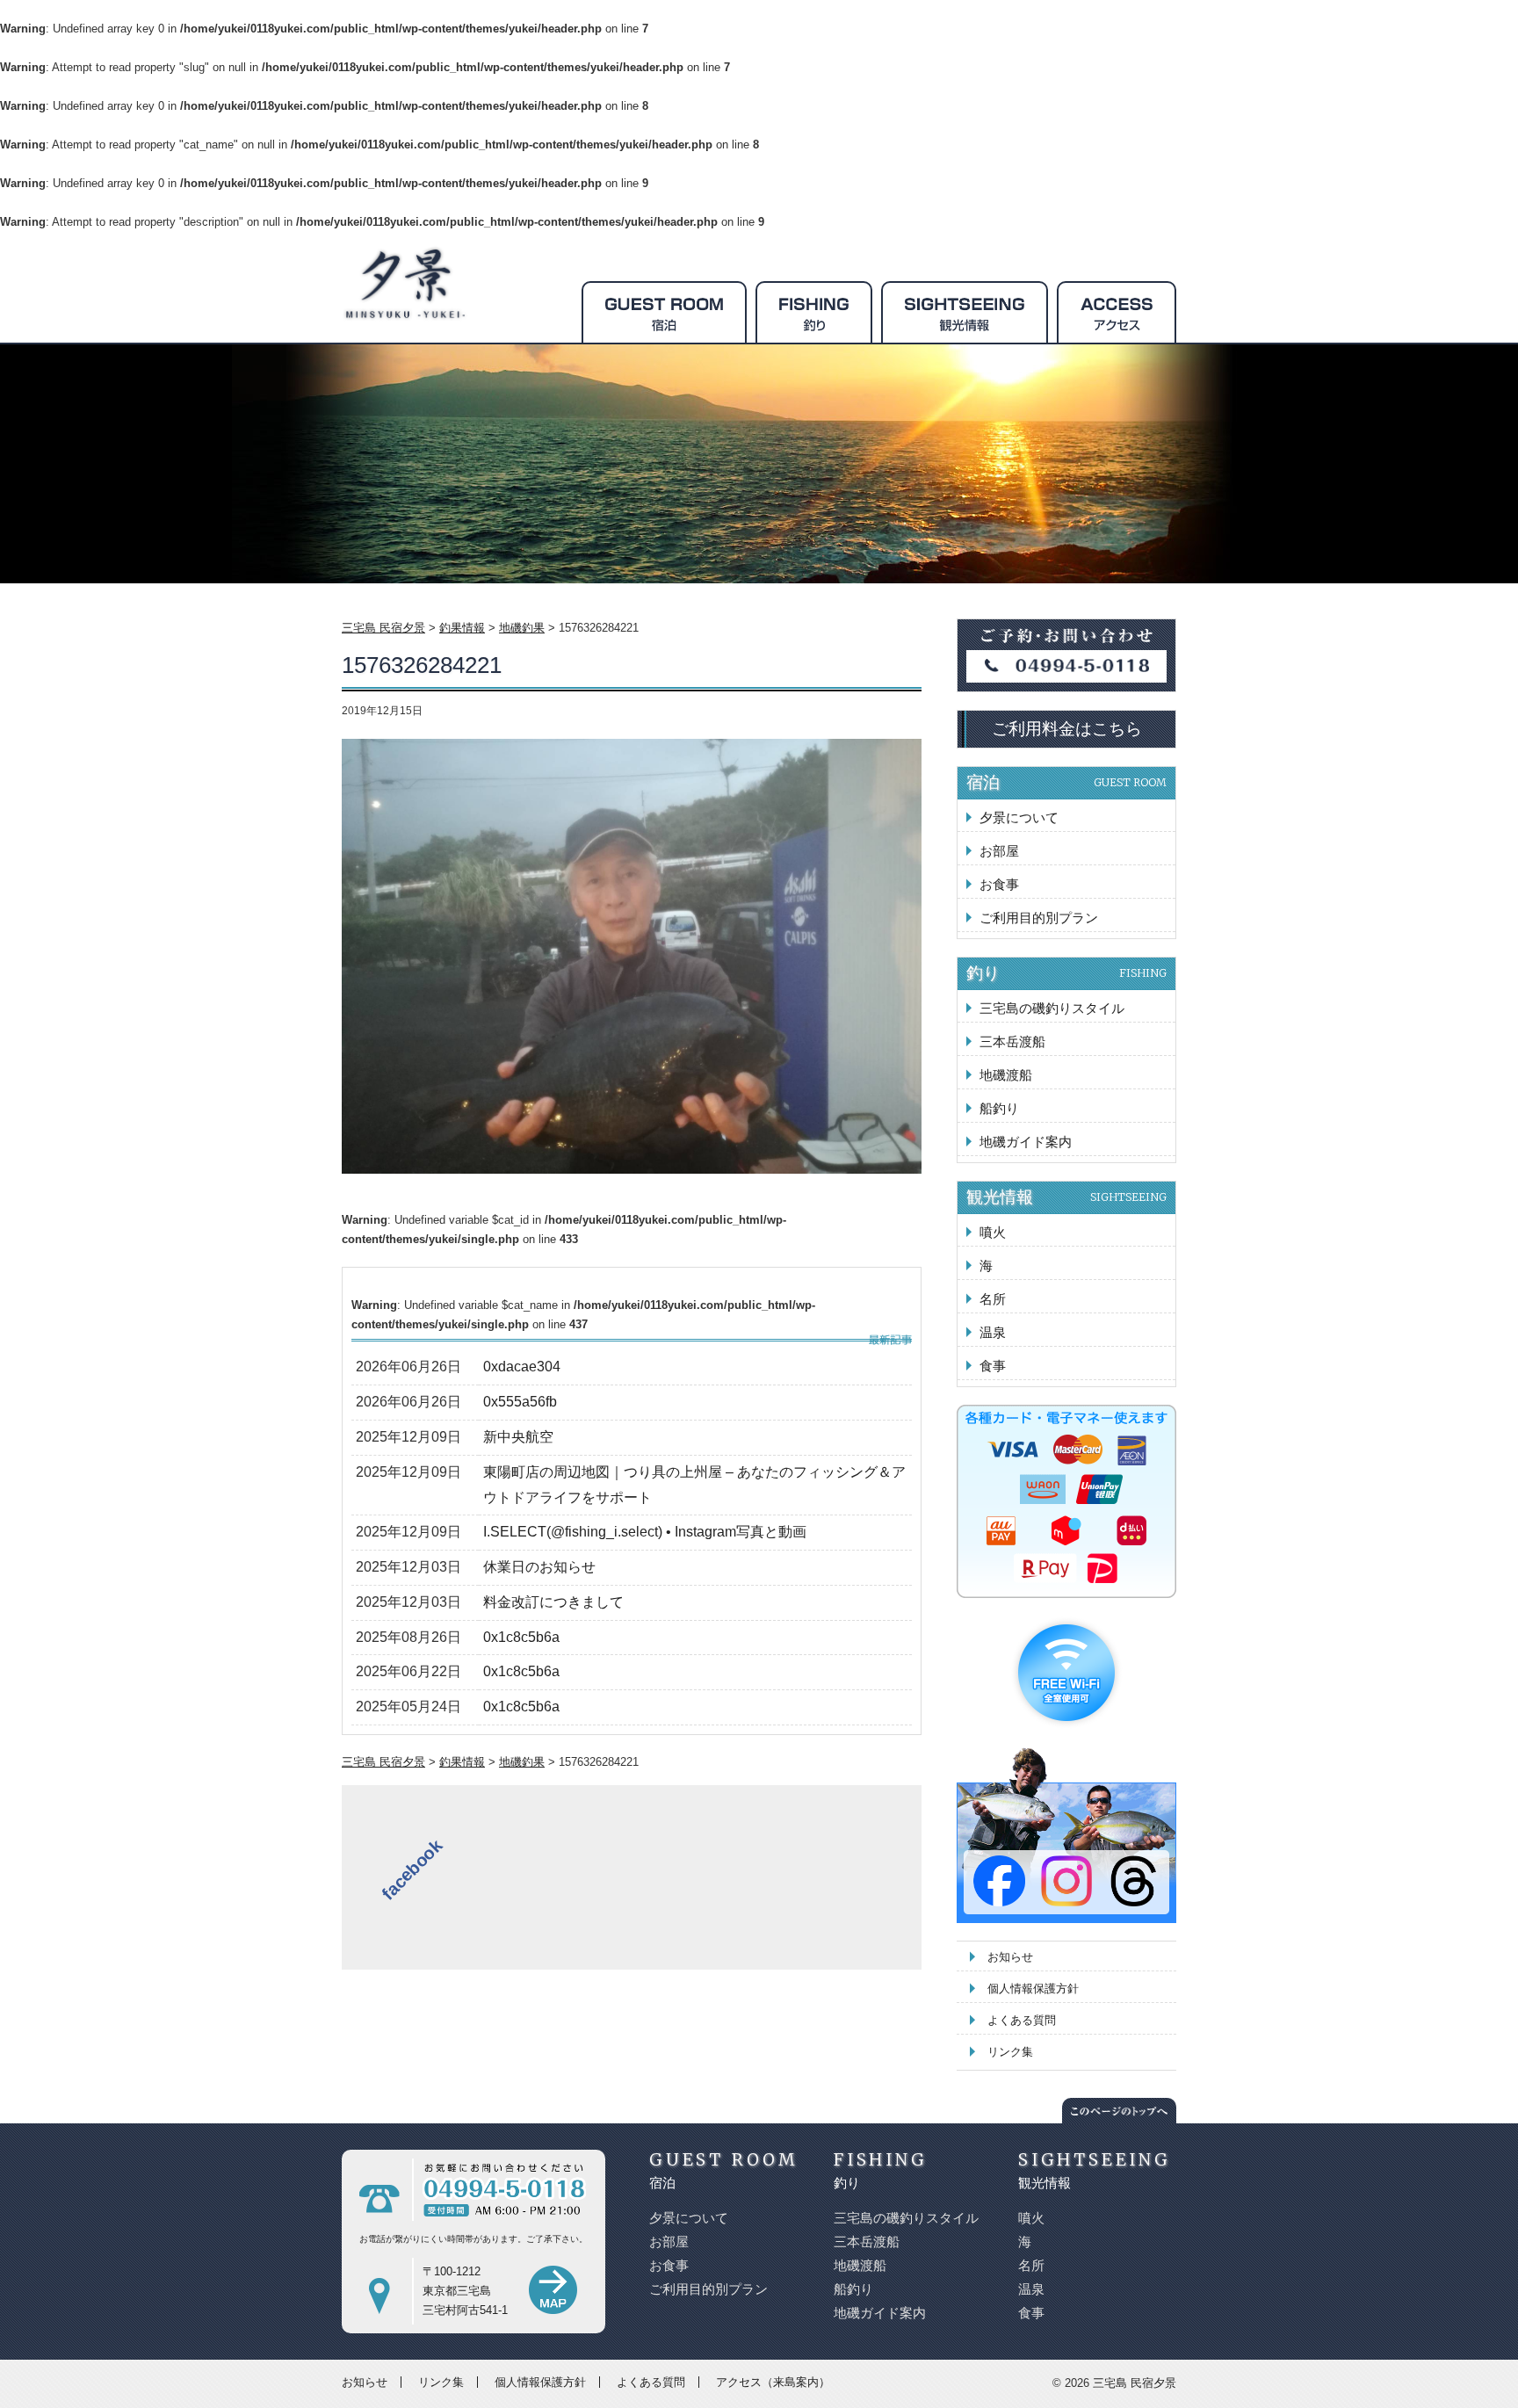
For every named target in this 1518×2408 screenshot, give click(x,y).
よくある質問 (1022, 2020)
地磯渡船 (1006, 1075)
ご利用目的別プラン (1039, 918)
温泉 (993, 1332)
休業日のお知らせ (539, 1567)
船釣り (999, 1108)
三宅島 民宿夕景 (1135, 2383)
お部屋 (999, 851)
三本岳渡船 (1012, 1041)
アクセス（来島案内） (773, 2382)
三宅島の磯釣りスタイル (1052, 1008)
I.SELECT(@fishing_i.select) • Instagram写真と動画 (645, 1532)
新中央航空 (518, 1437)
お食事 (999, 884)
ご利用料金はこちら (1067, 729)
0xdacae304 (522, 1367)
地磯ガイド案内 (1026, 1142)
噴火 (993, 1232)
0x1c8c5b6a (521, 1637)
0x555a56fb (520, 1402)
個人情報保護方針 (1033, 1989)
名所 (993, 1299)
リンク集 (1010, 2052)
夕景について (1019, 817)
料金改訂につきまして (553, 1602)
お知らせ (1010, 1957)
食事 (993, 1366)
